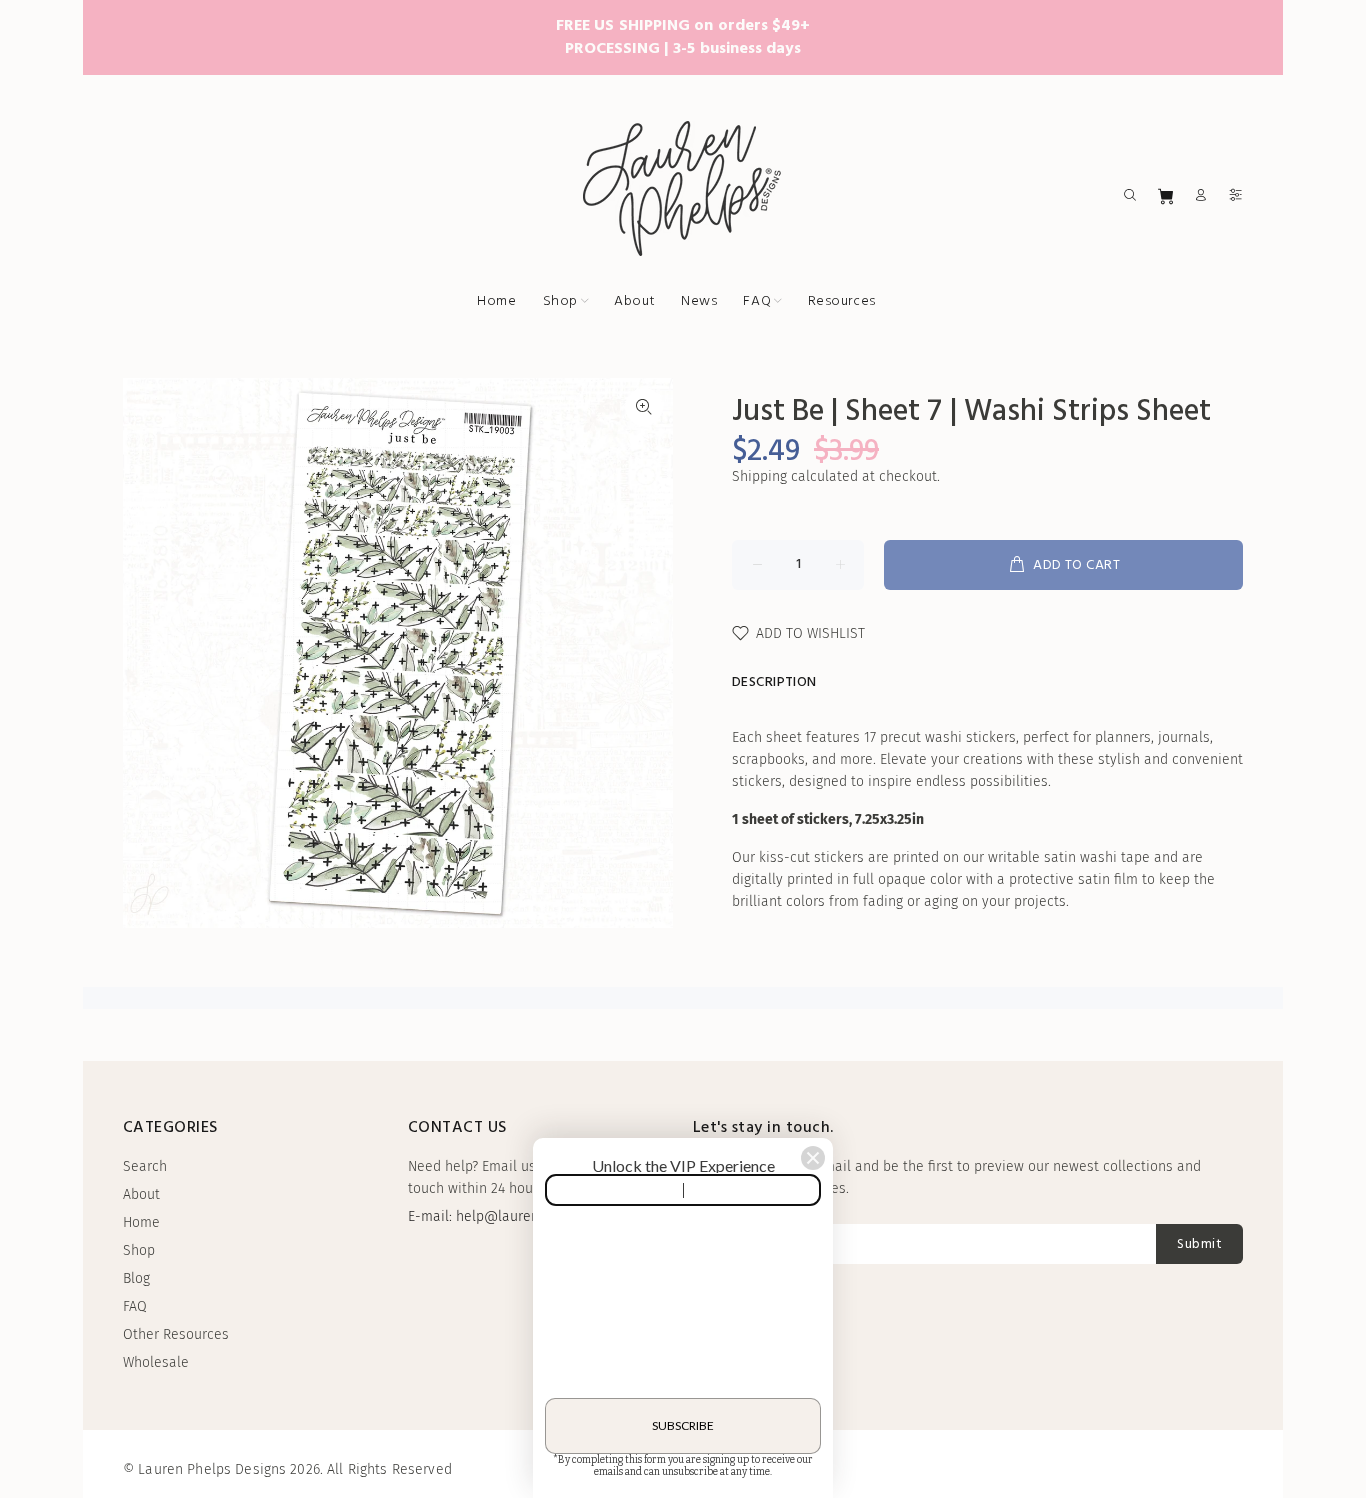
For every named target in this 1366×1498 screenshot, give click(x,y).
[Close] (813, 1158)
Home (141, 1222)
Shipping (759, 476)
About (141, 1194)
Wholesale (156, 1362)
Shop (139, 1250)
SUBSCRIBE (683, 1425)
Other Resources (176, 1334)
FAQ (135, 1306)
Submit (1199, 1244)
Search (145, 1166)
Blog (136, 1278)
